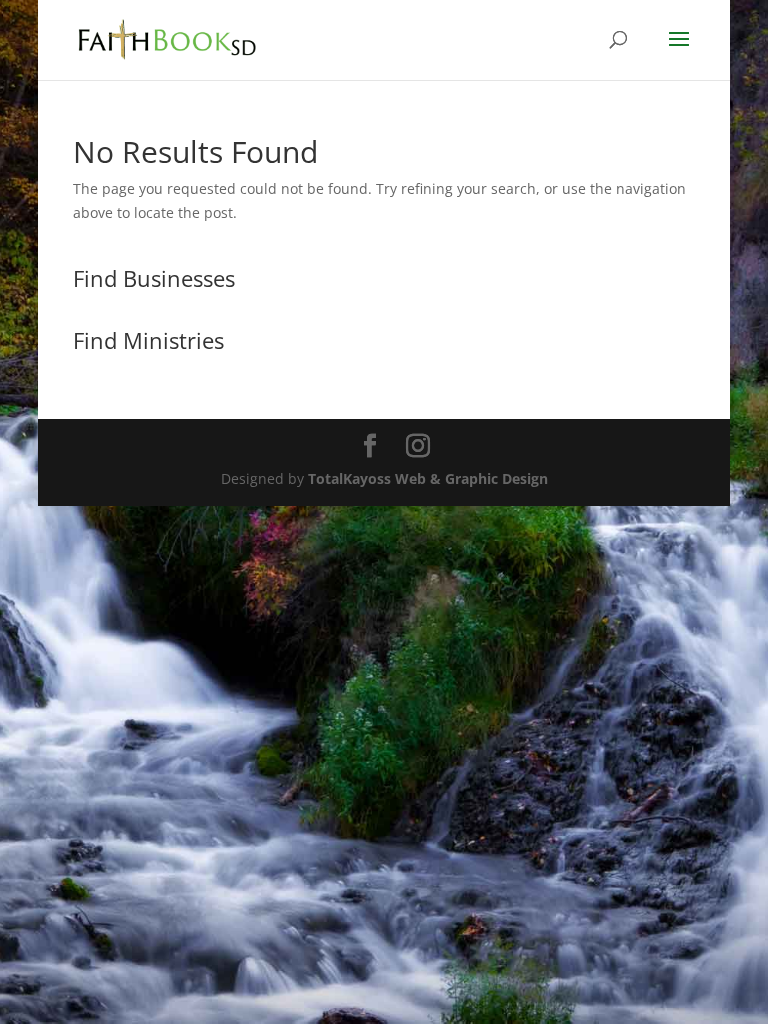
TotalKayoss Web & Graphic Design (428, 478)
